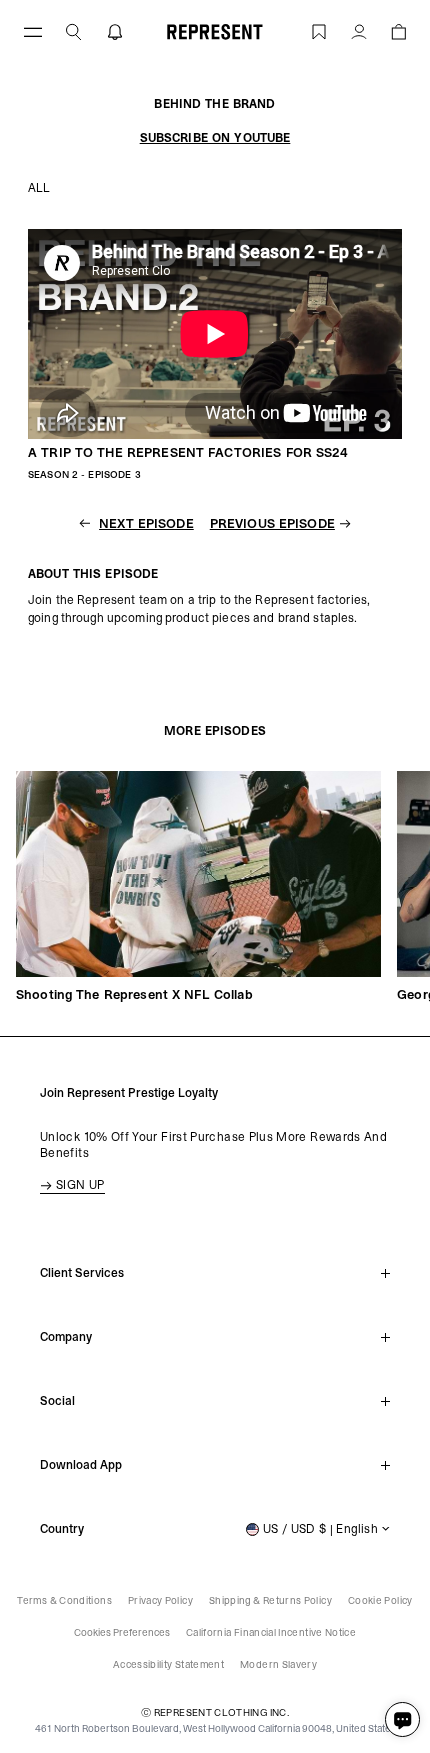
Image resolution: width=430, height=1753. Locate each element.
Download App (81, 1465)
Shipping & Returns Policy (270, 1600)
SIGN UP (80, 1185)
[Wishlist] (319, 31)
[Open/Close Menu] (33, 31)
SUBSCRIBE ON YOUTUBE (215, 138)
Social (57, 1401)
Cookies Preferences (122, 1632)
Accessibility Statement (168, 1664)
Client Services (82, 1273)
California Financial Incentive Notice (271, 1632)
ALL (39, 188)
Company (66, 1337)
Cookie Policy (380, 1600)
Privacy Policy (160, 1600)
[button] (74, 31)
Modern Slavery (278, 1664)
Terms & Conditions (64, 1600)
